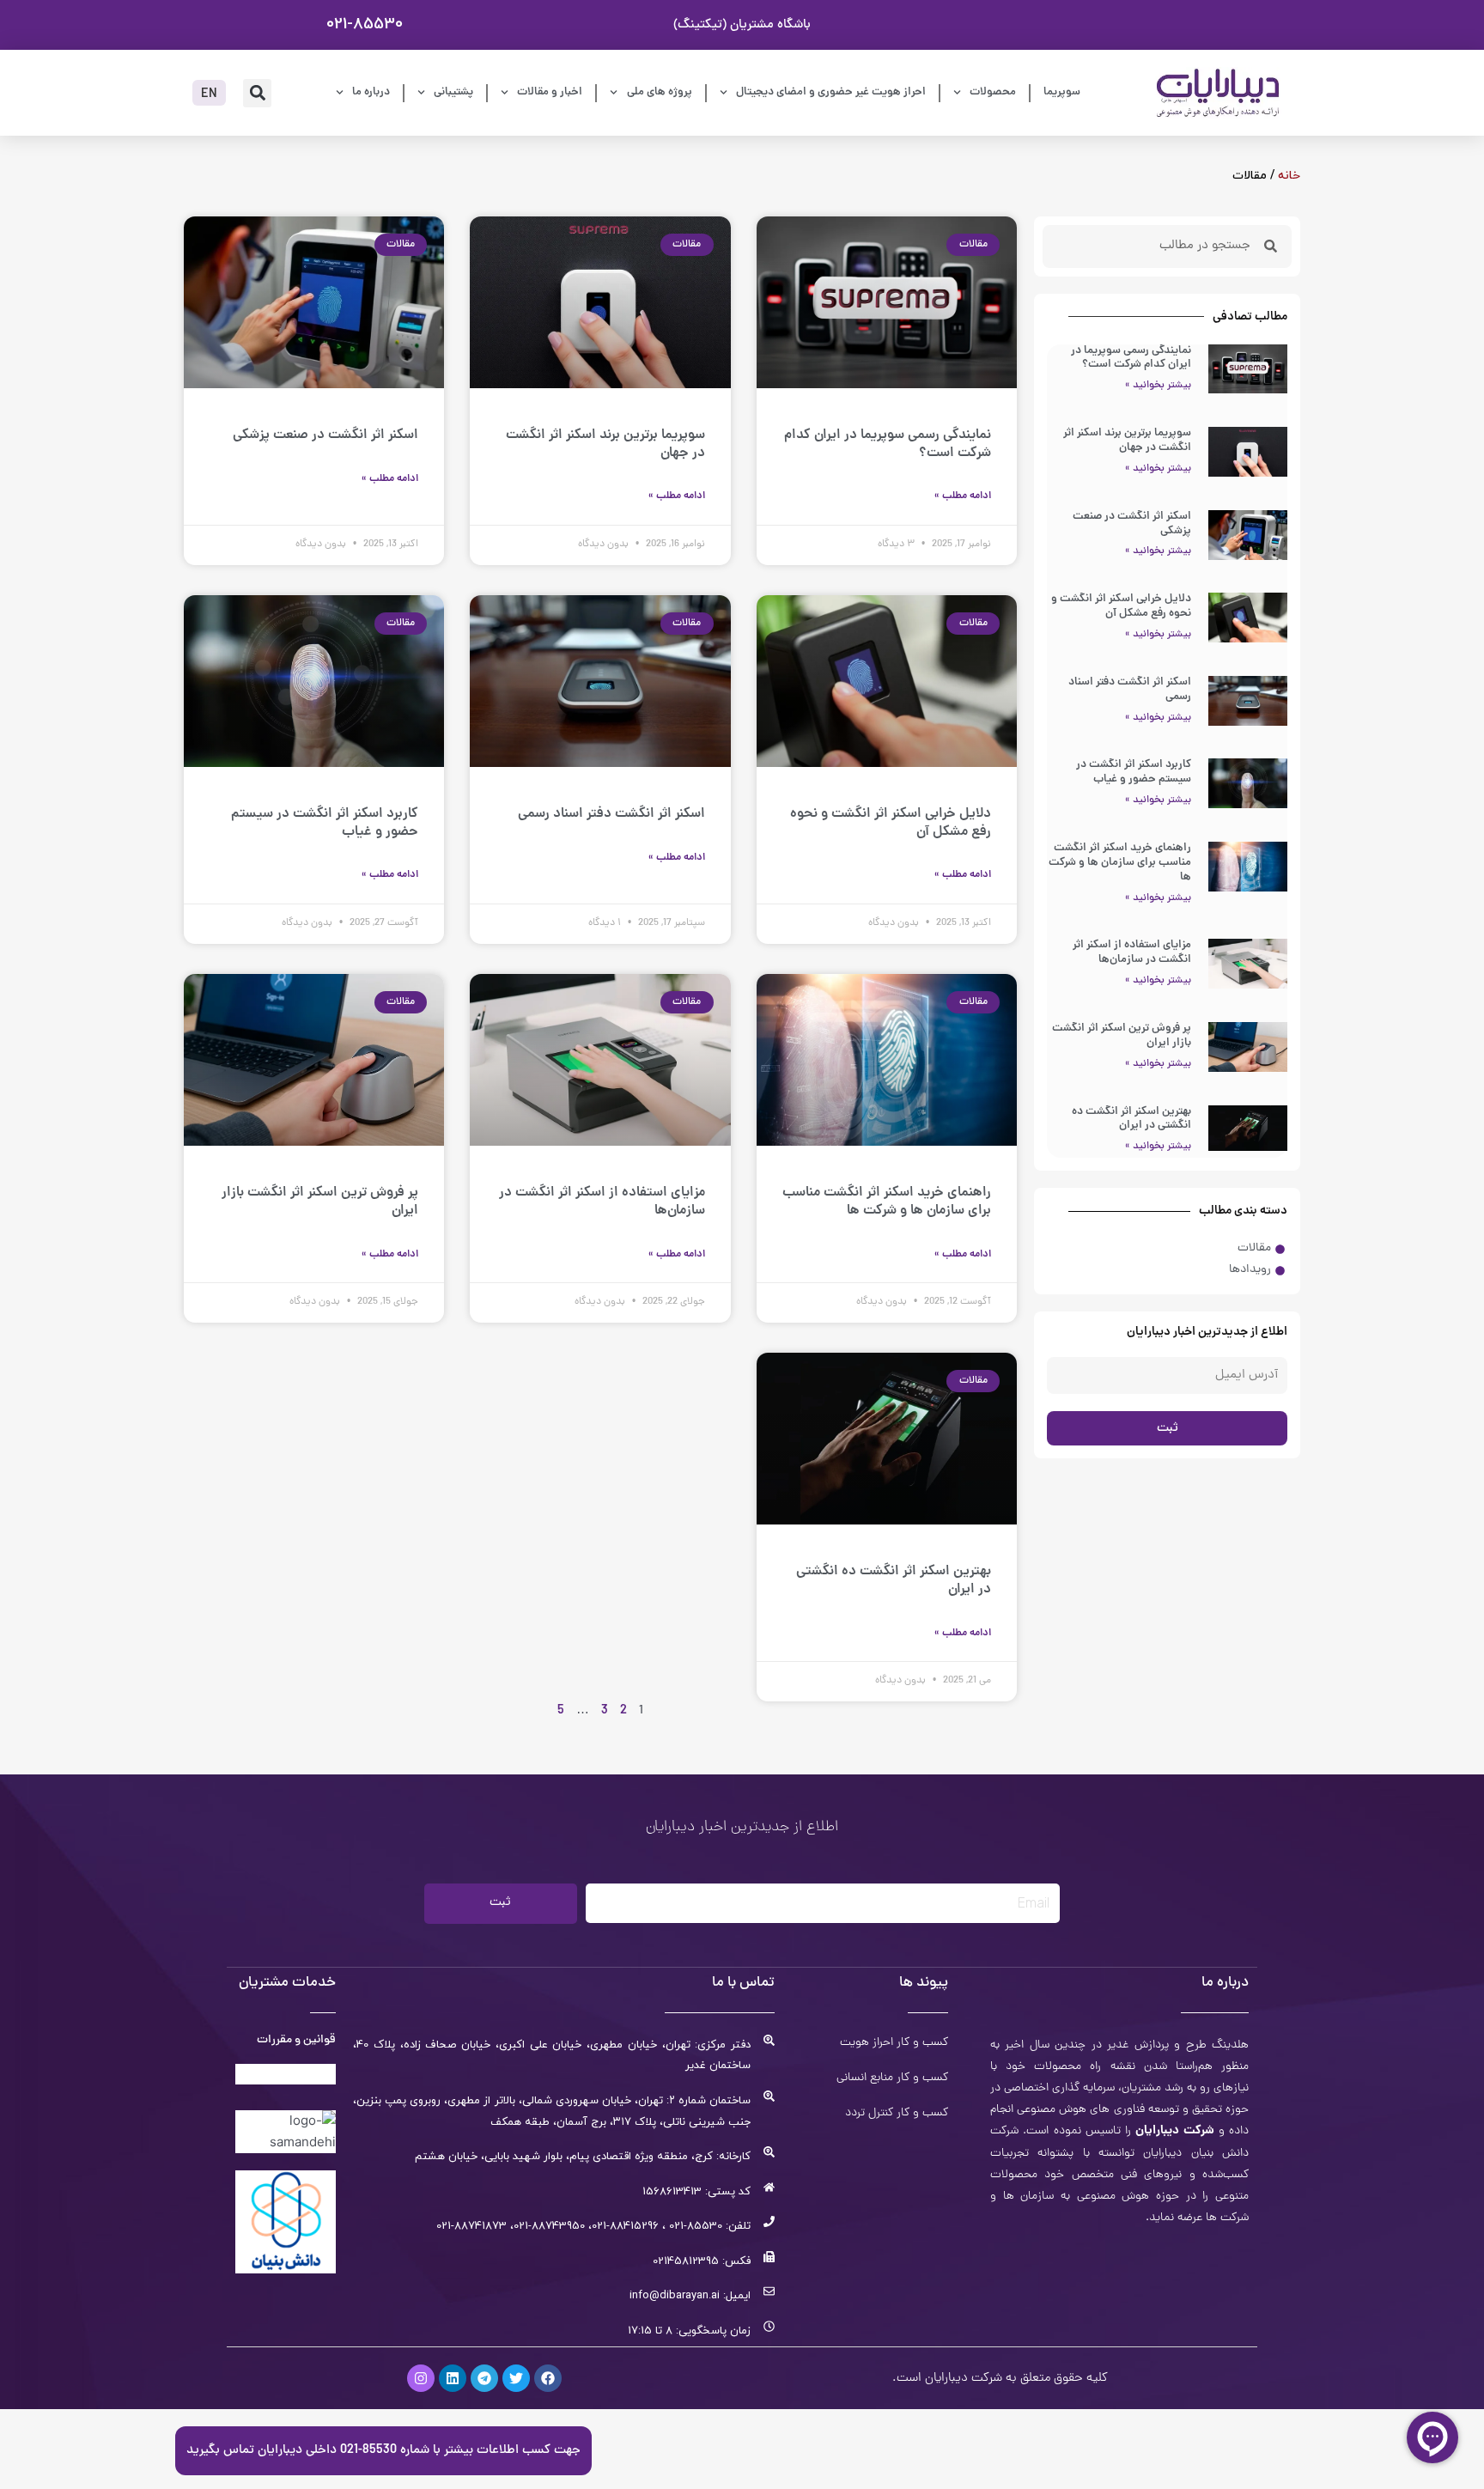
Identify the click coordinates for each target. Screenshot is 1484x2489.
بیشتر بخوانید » (1158, 386)
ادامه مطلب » (963, 496)
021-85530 (365, 24)
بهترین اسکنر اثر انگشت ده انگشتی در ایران (1131, 1119)
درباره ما (371, 92)
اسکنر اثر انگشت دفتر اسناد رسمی (1130, 690)
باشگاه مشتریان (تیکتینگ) (742, 25)
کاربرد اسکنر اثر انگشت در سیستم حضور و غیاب (1134, 772)
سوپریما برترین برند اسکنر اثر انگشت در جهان (1127, 441)
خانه (1289, 176)
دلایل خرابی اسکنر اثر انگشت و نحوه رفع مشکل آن (1121, 606)
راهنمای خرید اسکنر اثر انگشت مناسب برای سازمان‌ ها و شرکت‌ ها (1120, 863)
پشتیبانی (453, 92)
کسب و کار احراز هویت (894, 2043)
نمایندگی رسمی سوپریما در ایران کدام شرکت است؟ (1131, 358)
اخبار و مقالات (550, 92)
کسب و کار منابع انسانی (892, 2078)
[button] (257, 93)
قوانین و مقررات (296, 2040)
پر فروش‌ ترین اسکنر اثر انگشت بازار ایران (1122, 1036)
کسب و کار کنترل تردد (897, 2114)
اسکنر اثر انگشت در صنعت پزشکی (1132, 524)
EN (209, 95)
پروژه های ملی (660, 92)
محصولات (993, 92)
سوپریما (1062, 92)
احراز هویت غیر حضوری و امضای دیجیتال (831, 92)
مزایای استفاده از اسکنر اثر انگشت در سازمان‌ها (1132, 952)
